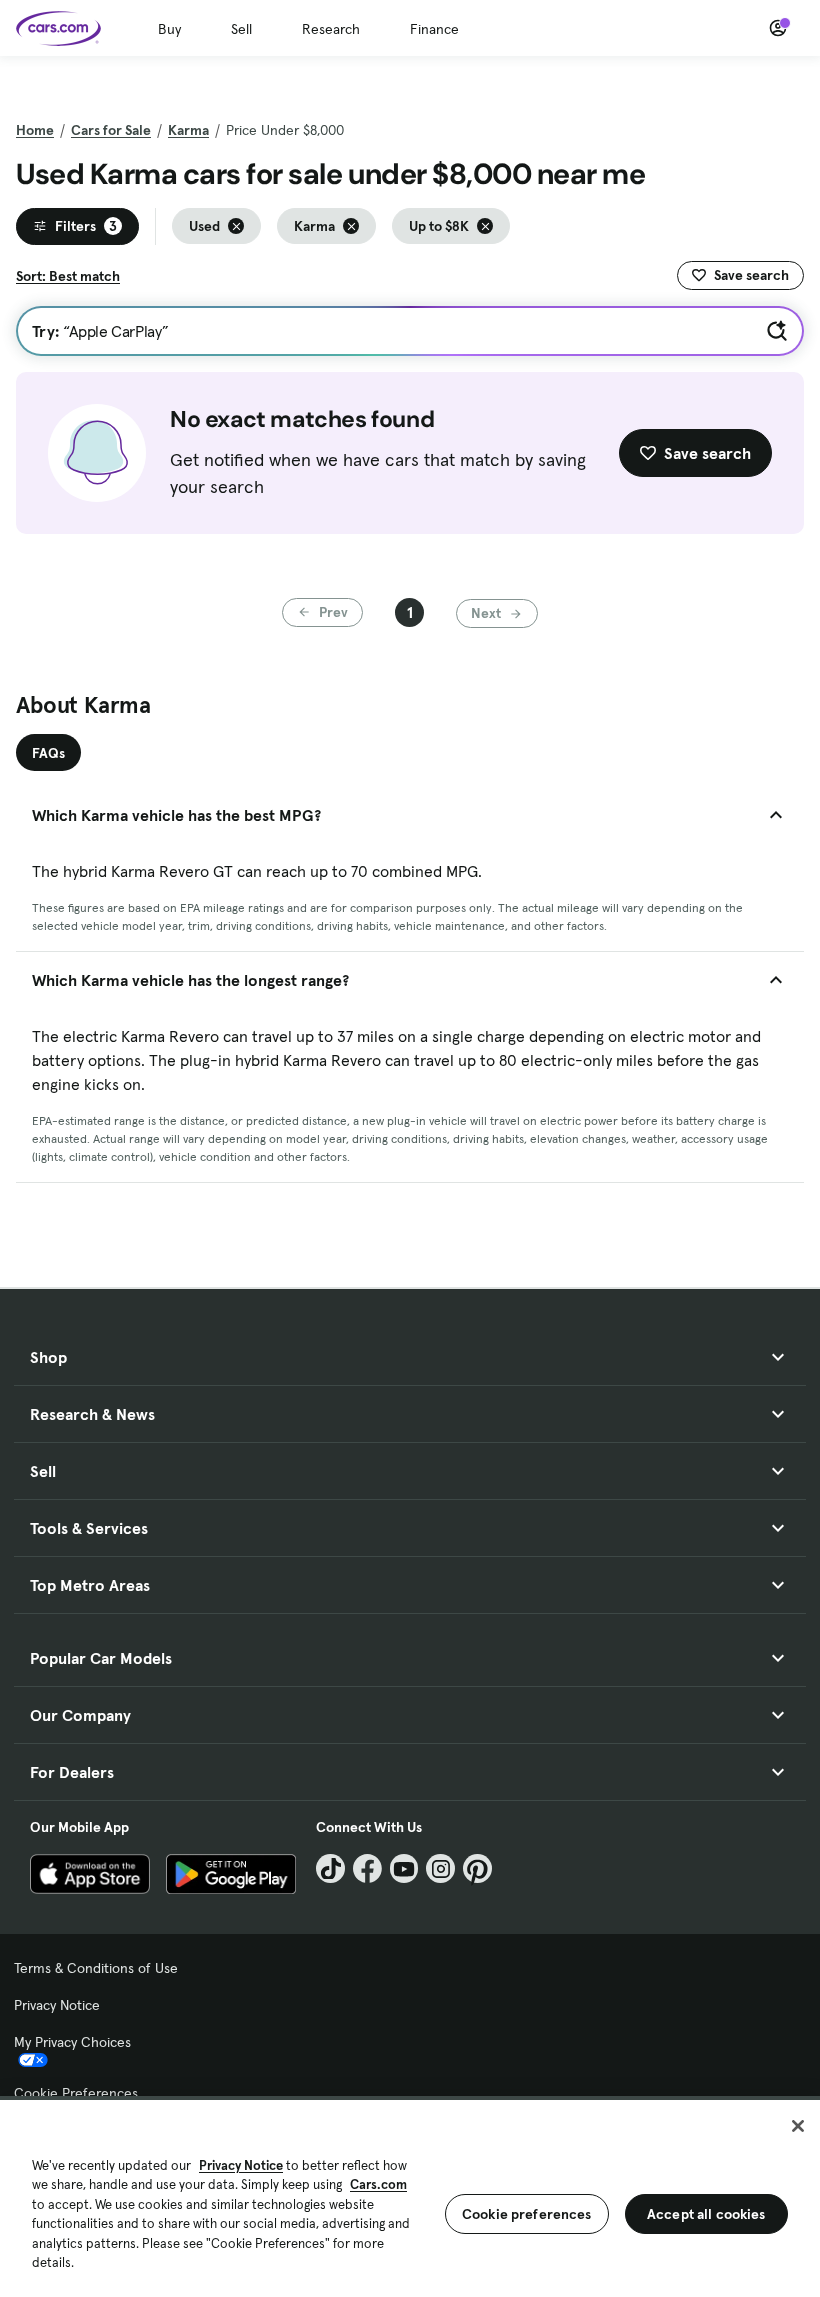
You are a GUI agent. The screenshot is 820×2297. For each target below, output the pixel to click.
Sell (241, 29)
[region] (410, 2196)
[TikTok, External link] (330, 1868)
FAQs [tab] (48, 753)
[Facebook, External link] (367, 1868)
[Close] (798, 2126)
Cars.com (378, 2184)
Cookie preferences (527, 2214)
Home (35, 130)
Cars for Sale (111, 130)
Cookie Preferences (76, 2093)
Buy (169, 29)
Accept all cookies (706, 2214)
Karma (188, 130)
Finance (434, 29)
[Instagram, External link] (440, 1868)
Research (331, 29)
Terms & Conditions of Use (96, 1968)
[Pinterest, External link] (477, 1868)
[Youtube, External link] (404, 1868)
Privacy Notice (57, 2005)
